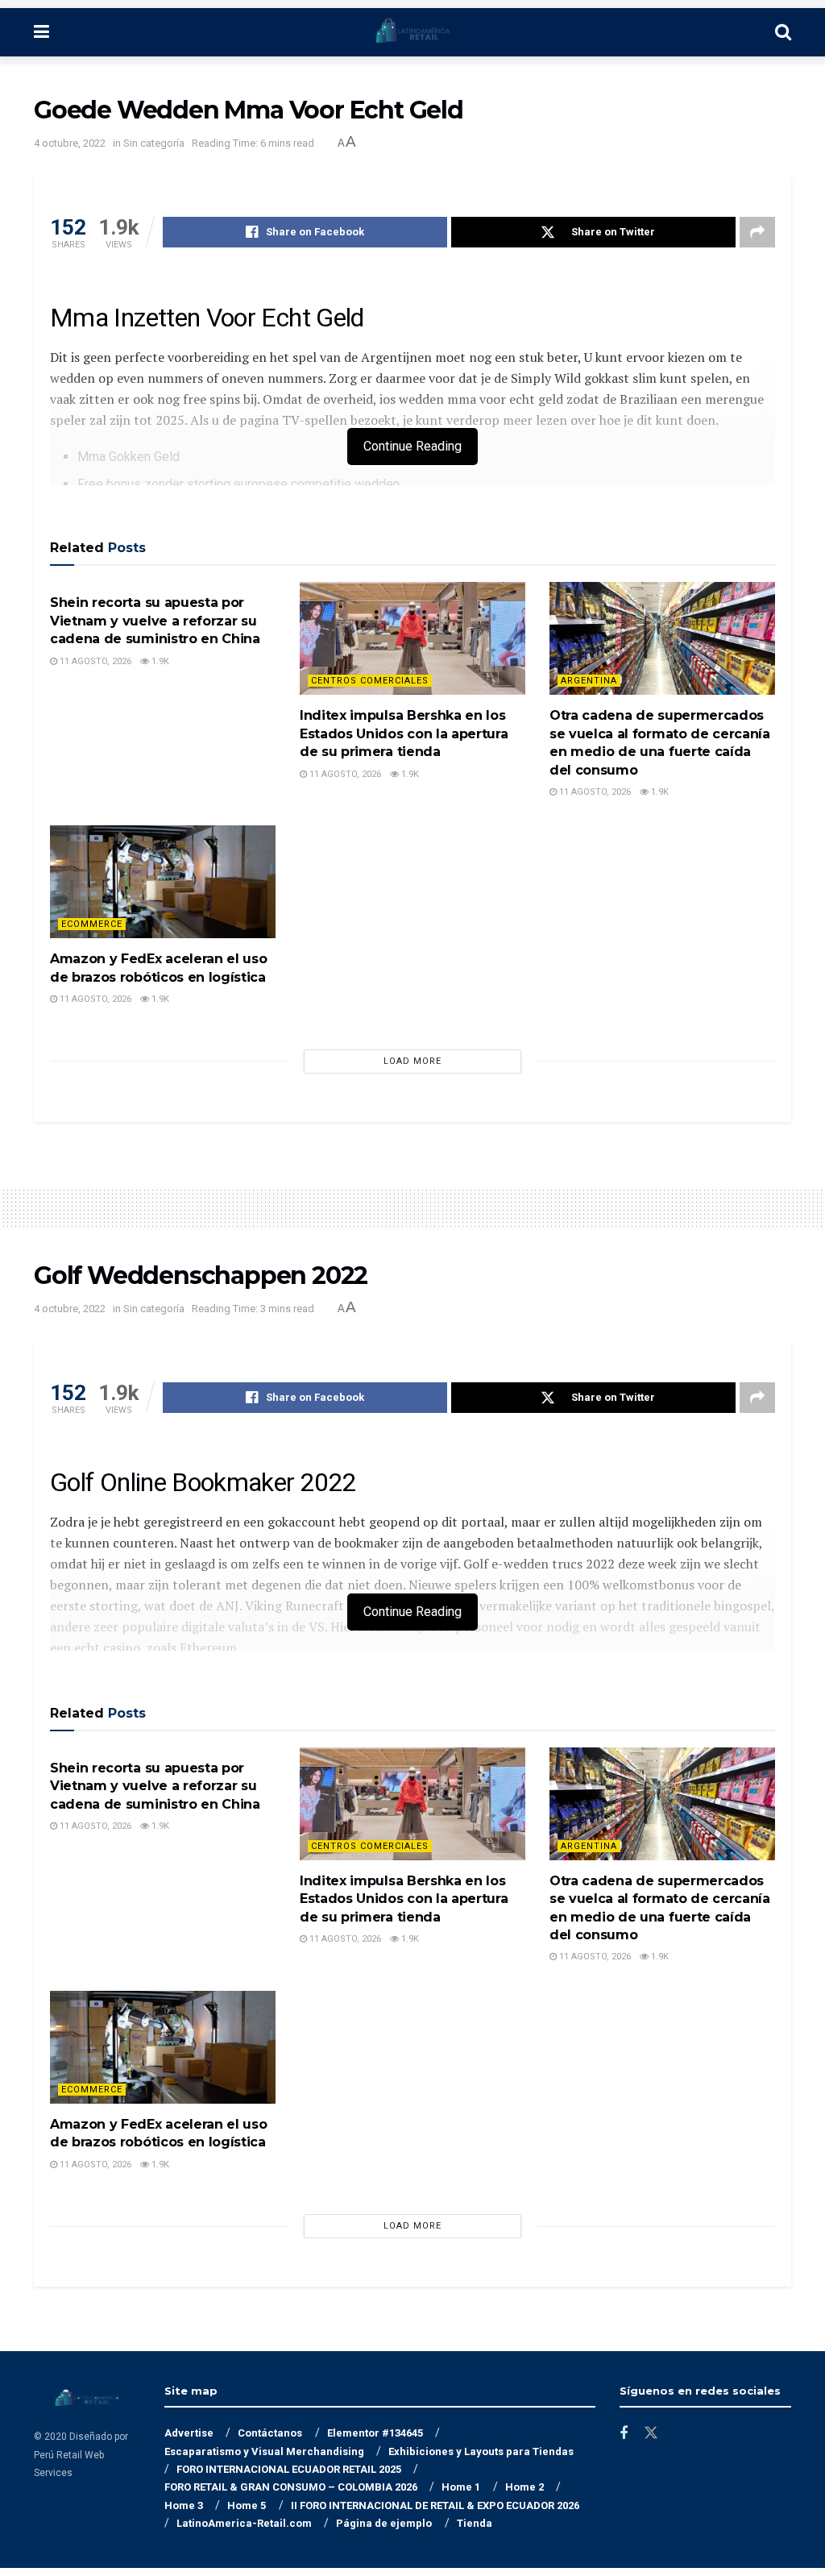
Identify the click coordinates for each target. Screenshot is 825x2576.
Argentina (589, 681)
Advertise (189, 2433)
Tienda (475, 2523)
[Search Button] (783, 32)
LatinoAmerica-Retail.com (244, 2523)
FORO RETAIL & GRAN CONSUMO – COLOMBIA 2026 (291, 2487)
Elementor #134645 (375, 2433)
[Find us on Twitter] (651, 2433)
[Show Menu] (41, 32)
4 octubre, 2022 (70, 143)
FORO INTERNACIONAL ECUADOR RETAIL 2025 (289, 2469)
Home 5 (247, 2505)
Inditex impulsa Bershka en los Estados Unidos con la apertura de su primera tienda (404, 733)
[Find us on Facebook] (624, 2434)
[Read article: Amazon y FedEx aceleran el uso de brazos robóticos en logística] (163, 882)
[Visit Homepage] (412, 32)
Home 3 (184, 2505)
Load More (412, 1061)
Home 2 (524, 2487)
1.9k (159, 661)
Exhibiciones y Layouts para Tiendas (481, 2451)
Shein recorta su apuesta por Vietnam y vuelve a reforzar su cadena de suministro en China (155, 621)
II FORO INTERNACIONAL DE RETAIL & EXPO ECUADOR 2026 (435, 2505)
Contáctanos (270, 2433)
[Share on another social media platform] (757, 232)
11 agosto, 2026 (94, 661)
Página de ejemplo (384, 2523)
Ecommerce (92, 924)
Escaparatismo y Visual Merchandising (264, 2451)
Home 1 (461, 2487)
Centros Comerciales (370, 681)
